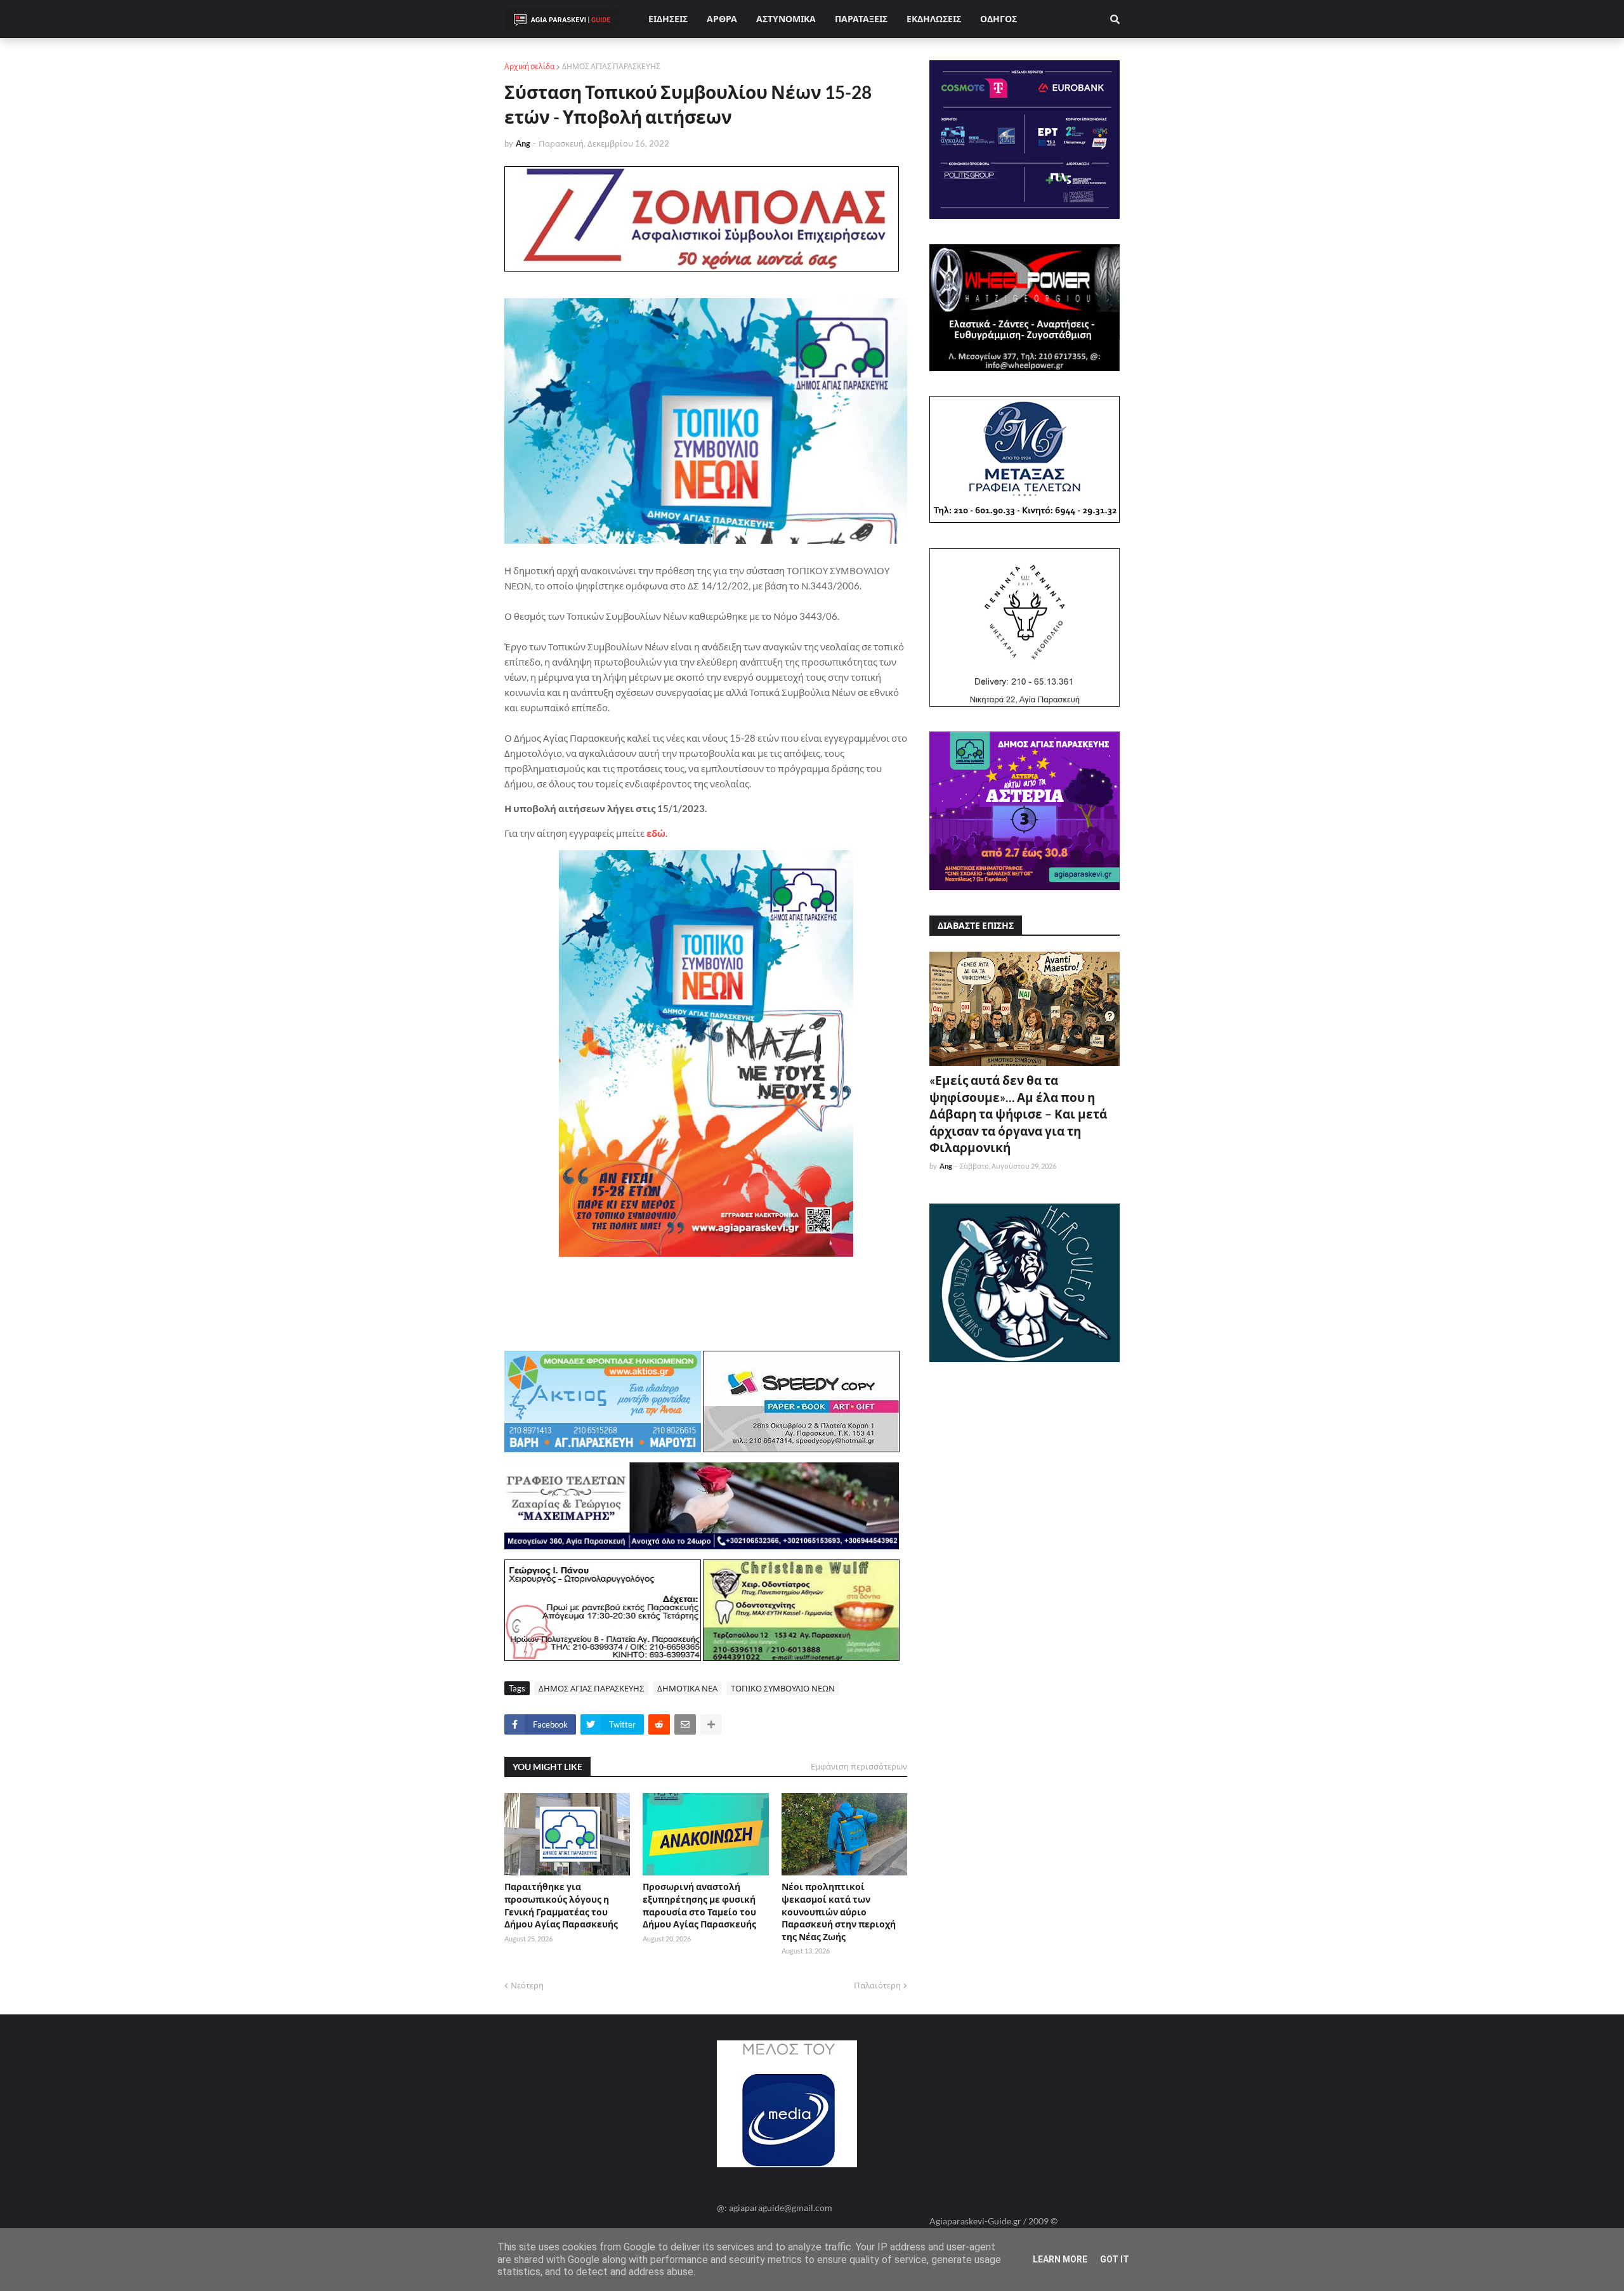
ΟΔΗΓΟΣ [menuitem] (999, 19)
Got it (1115, 2259)
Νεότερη (527, 1985)
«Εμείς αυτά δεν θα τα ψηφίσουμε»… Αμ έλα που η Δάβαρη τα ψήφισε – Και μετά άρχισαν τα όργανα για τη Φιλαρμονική (1018, 1114)
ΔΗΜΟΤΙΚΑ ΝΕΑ (687, 1688)
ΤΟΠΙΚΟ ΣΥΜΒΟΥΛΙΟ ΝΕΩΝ (783, 1688)
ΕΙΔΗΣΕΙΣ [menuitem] (668, 19)
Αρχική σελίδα (529, 66)
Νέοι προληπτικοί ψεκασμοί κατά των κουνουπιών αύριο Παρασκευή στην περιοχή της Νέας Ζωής (839, 1911)
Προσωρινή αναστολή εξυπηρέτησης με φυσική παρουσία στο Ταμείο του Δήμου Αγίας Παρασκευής (699, 1905)
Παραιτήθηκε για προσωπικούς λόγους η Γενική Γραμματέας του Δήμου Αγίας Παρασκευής (561, 1905)
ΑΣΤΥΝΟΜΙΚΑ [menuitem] (786, 19)
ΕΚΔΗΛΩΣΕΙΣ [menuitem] (934, 19)
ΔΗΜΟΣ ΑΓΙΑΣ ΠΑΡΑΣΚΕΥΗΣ (611, 66)
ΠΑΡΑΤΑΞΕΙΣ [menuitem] (861, 19)
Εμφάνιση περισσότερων (859, 1766)
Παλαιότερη (877, 1985)
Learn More (1060, 2259)
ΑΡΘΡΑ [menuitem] (722, 19)
